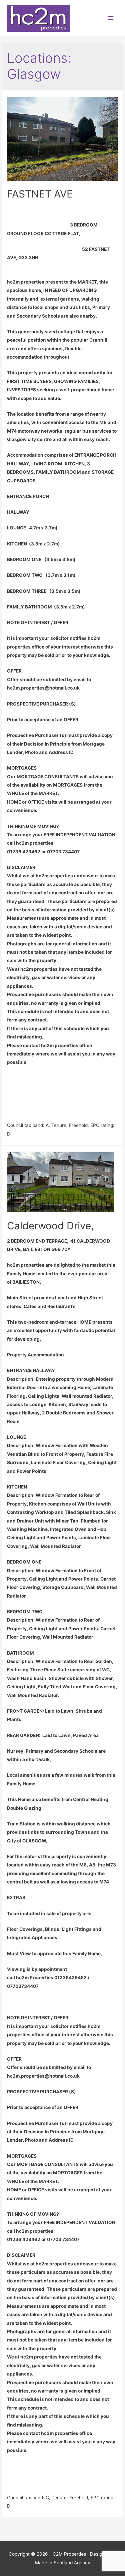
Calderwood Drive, (50, 1226)
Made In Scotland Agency (63, 2563)
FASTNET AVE (40, 194)
